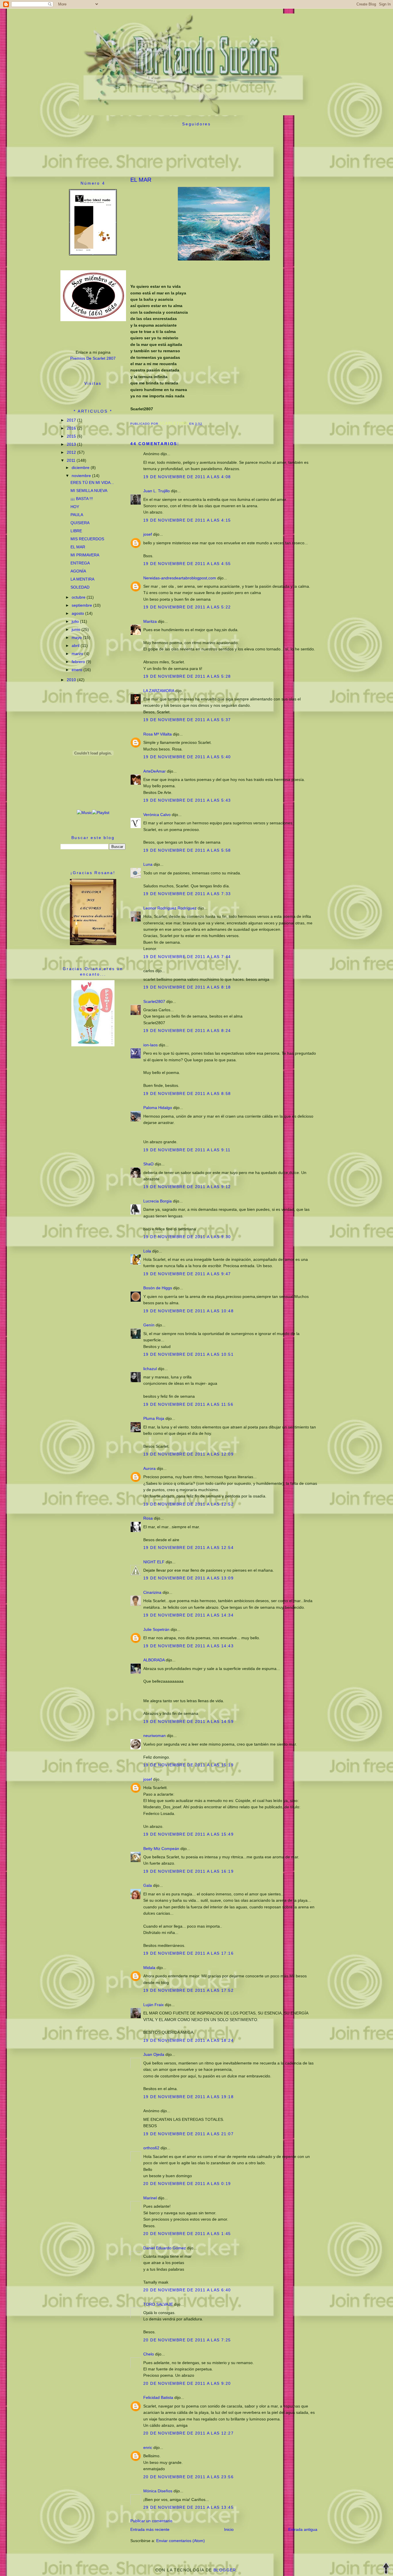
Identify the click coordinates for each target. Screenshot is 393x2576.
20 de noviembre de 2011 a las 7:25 (187, 2340)
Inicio (229, 2529)
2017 (72, 420)
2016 (72, 428)
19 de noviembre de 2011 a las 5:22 (187, 607)
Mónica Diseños (158, 2491)
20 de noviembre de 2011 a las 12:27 (188, 2433)
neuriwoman (154, 1736)
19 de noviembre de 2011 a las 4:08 (187, 477)
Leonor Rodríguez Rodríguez (170, 908)
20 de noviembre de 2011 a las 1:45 (187, 2234)
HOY (75, 507)
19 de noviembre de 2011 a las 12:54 (188, 1547)
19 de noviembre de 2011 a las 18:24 (188, 2040)
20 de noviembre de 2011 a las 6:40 (187, 2290)
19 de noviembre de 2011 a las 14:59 (188, 1721)
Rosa (148, 1518)
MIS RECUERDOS (87, 539)
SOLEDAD (80, 587)
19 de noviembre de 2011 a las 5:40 (187, 757)
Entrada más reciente (150, 2529)
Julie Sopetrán (156, 1629)
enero (78, 670)
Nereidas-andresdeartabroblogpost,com (180, 578)
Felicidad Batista (158, 2397)
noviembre (82, 476)
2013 (72, 444)
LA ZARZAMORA (159, 691)
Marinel (150, 2198)
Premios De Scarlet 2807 (93, 358)
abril (76, 646)
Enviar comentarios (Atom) (181, 2541)
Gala (148, 1885)
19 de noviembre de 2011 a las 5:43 (187, 800)
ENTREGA (80, 563)
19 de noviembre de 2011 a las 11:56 (188, 1404)
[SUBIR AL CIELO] (386, 2569)
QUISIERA (80, 523)
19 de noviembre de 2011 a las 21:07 (188, 2134)
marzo (78, 654)
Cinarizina (152, 1592)
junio (77, 629)
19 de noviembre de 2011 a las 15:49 (188, 1834)
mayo (77, 637)
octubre (79, 597)
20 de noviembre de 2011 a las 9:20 (187, 2383)
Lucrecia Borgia (158, 1201)
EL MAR (78, 547)
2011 (72, 460)
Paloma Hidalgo (158, 1108)
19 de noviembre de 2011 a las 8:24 (187, 1031)
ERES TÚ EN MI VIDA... (92, 482)
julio (76, 621)
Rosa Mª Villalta (158, 734)
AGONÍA (78, 571)
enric (148, 2447)
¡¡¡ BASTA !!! (82, 499)
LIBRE (76, 531)
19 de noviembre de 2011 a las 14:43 (188, 1646)
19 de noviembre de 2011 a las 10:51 (188, 1354)
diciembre (81, 468)
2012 (72, 452)
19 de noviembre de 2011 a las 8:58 (187, 1093)
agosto (78, 613)
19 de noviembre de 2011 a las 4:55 (187, 564)
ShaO (148, 1164)
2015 (72, 436)
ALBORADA (154, 1660)
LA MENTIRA (82, 579)
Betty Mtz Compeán (161, 1849)
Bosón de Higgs (158, 1288)
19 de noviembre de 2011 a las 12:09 (188, 1454)
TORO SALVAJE (158, 2304)
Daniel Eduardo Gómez (165, 2248)
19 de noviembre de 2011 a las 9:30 (187, 1237)
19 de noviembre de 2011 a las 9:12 (187, 1187)
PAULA (77, 515)
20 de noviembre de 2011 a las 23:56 (188, 2477)
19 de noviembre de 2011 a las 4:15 (187, 520)
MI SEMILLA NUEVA (89, 491)
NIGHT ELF (154, 1562)
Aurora (149, 1468)
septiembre (82, 605)
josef (148, 534)
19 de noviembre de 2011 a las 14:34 (188, 1615)
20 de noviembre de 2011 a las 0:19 (187, 2184)
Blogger (225, 2570)
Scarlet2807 (154, 1001)
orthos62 (151, 2148)
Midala (149, 1968)
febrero (79, 662)
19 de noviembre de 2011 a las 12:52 (188, 1504)
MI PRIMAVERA (85, 555)
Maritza (150, 621)
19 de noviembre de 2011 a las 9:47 (187, 1274)
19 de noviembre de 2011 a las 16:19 (188, 1871)
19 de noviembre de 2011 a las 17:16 (188, 1953)
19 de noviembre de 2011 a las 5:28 (187, 676)
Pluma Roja (154, 1418)
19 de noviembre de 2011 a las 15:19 (188, 1765)
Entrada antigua (303, 2529)
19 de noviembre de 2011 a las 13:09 (188, 1578)
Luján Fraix (153, 2005)
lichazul (150, 1369)
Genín (149, 1325)
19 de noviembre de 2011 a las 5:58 (187, 850)
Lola (147, 1251)
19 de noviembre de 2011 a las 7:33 (187, 894)
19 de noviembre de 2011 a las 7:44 (187, 957)
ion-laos (150, 1045)
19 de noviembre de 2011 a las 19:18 (188, 2097)
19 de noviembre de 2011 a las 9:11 (187, 1150)
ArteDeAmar (154, 771)
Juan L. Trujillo (157, 491)
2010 (72, 680)
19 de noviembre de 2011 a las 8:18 (187, 987)
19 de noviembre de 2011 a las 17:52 (188, 1990)
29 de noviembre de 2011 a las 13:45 (188, 2507)
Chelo (149, 2354)
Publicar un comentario (151, 2521)
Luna (148, 864)
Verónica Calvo (157, 815)
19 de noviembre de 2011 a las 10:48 (188, 1311)
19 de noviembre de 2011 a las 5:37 (187, 720)
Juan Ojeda (154, 2054)
